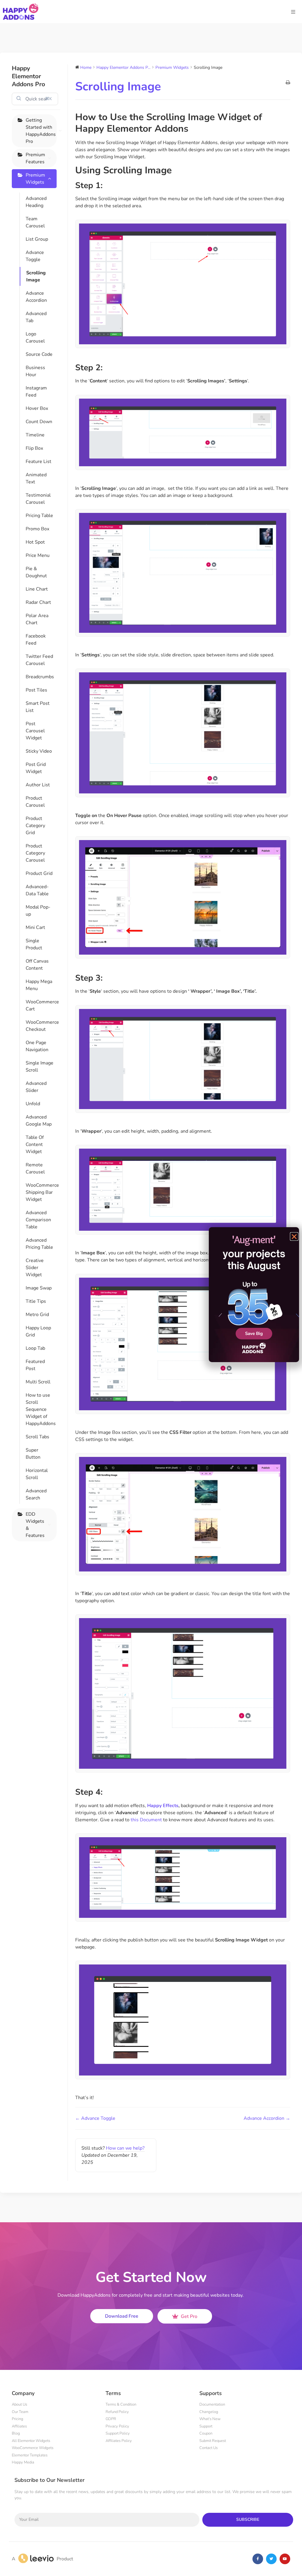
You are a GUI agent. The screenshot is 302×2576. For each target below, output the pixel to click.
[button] (294, 1236)
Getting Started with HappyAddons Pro (41, 131)
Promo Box (37, 529)
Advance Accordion (36, 297)
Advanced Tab (36, 317)
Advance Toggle (35, 256)
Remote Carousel (35, 1168)
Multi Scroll (38, 1382)
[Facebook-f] (258, 2559)
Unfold (33, 1104)
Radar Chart (38, 602)
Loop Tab (35, 1348)
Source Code (39, 354)
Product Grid (39, 873)
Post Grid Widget (36, 768)
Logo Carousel (35, 338)
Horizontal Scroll (37, 1474)
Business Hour (35, 371)
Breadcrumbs (40, 677)
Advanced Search (36, 1494)
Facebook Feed (36, 640)
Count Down (39, 422)
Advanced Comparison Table (38, 1220)
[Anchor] (193, 129)
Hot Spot (35, 542)
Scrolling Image (36, 276)
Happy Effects (163, 1806)
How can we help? (125, 2148)
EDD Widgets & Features (35, 1525)
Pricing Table (39, 516)
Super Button (33, 1454)
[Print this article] (288, 83)
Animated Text (36, 478)
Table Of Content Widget (35, 1144)
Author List (38, 785)
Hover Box (37, 408)
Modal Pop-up (38, 911)
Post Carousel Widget (35, 731)
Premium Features (35, 158)
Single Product (34, 944)
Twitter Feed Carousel (39, 660)
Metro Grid (37, 1315)
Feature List (38, 462)
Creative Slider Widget (35, 1268)
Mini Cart (35, 927)
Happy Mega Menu (39, 985)
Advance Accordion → (267, 2118)
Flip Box (34, 448)
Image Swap (39, 1288)
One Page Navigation (37, 1046)
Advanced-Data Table (37, 890)
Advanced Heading (36, 202)
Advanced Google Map (39, 1121)
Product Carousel (35, 802)
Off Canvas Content (37, 965)
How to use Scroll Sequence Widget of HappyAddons (41, 1409)
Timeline (35, 435)
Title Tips (36, 1301)
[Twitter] (271, 2559)
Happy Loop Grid (38, 1331)
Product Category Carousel (35, 853)
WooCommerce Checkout (41, 1026)
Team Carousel (35, 222)
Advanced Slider (36, 1087)
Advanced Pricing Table (39, 1244)
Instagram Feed (36, 392)
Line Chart (37, 589)
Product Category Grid (35, 826)
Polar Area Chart (37, 619)
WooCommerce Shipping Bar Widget (41, 1192)
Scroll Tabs (37, 1437)
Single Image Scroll (40, 1067)
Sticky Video (39, 751)
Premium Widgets (35, 179)
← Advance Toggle (95, 2118)
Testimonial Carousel (38, 499)
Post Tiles (36, 690)
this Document (146, 1820)
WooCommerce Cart (41, 1005)
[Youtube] (285, 2559)
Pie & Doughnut (36, 572)
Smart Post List (38, 707)
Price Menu (38, 555)
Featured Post (35, 1365)
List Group (37, 239)
